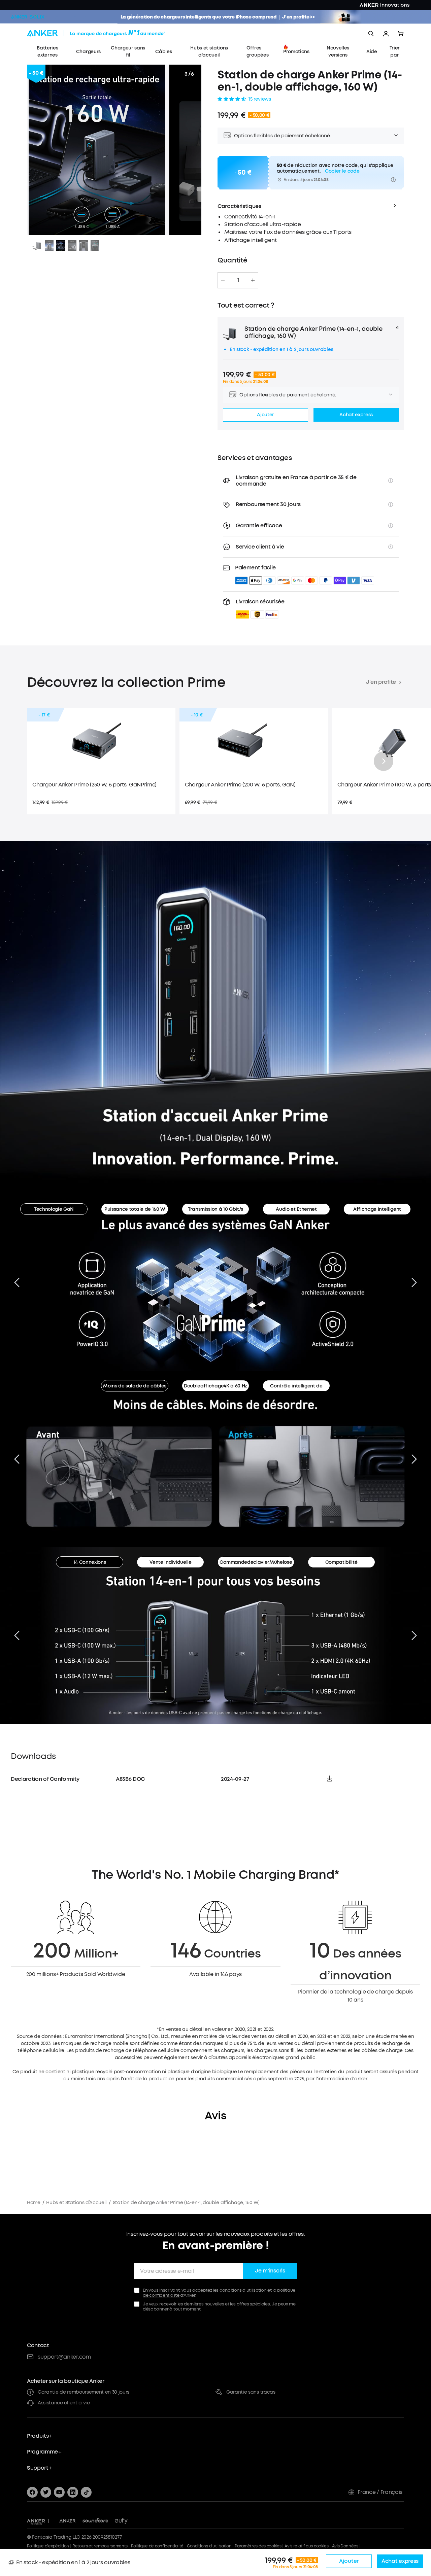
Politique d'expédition (48, 2546)
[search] (371, 34)
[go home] (108, 34)
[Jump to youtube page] (59, 2492)
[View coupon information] (393, 180)
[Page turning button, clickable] (17, 1282)
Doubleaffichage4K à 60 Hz (215, 1386)
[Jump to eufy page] (121, 2521)
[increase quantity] (253, 280)
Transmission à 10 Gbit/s (215, 1209)
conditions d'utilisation (243, 2290)
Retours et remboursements (100, 2546)
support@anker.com (64, 2357)
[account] (386, 34)
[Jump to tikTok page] (86, 2492)
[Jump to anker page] (36, 2521)
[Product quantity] (238, 280)
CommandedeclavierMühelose (256, 1562)
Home (34, 2203)
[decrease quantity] (223, 280)
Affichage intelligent (377, 1209)
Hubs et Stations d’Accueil (76, 2203)
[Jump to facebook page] (32, 2492)
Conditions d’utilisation (209, 2546)
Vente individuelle (170, 1562)
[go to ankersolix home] (28, 17)
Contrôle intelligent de (296, 1386)
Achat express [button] (356, 415)
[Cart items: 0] (401, 34)
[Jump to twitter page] (46, 2492)
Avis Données (345, 2546)
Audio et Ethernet (296, 1209)
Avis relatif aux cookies (306, 2546)
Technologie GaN (54, 1209)
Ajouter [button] (266, 415)
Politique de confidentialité (157, 2546)
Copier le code (342, 171)
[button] (260, 608)
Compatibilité (341, 1562)
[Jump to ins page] (73, 2492)
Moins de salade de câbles (135, 1386)
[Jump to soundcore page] (95, 2521)
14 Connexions (90, 1562)
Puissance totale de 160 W (135, 1209)
